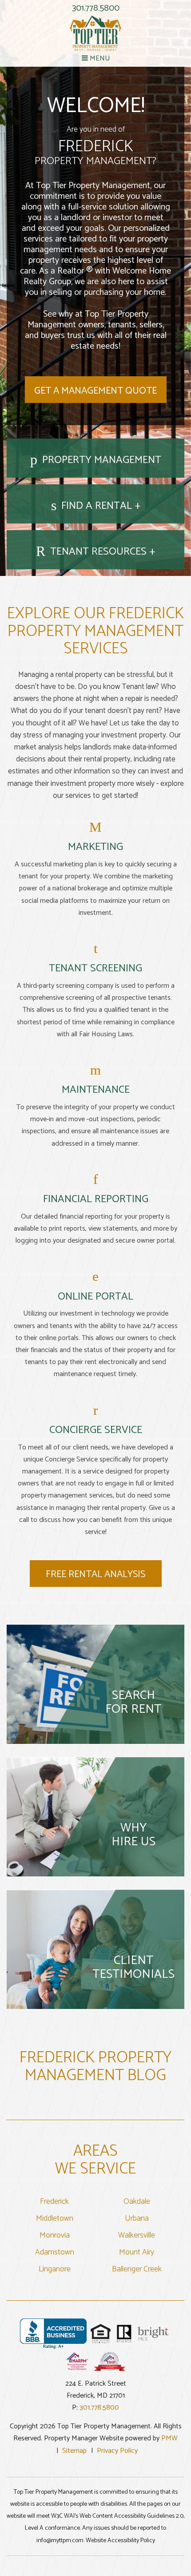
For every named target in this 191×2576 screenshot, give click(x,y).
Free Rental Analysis (95, 1574)
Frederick (54, 2202)
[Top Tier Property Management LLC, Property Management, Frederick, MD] (53, 2334)
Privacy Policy (117, 2451)
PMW (169, 2438)
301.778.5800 (96, 8)
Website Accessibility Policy (120, 2541)
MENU (99, 58)
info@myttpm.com (60, 2541)
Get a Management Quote (95, 391)
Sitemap (74, 2451)
